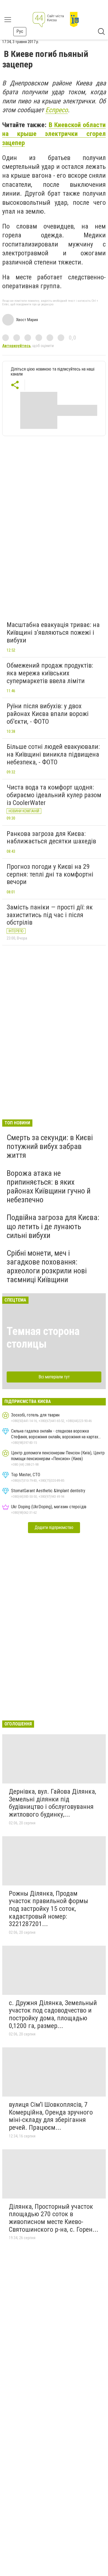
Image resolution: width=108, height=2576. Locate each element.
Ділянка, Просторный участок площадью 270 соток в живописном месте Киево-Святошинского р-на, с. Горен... (54, 2218)
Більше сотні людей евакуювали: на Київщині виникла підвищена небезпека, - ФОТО (53, 754)
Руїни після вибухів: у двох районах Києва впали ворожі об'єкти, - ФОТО (48, 714)
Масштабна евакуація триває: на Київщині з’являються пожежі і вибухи (53, 632)
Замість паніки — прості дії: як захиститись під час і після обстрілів (50, 915)
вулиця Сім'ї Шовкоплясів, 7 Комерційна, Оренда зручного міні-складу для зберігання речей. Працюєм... (51, 2116)
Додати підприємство (54, 1527)
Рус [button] (20, 31)
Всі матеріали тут (54, 1377)
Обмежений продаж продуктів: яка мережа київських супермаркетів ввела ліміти (50, 673)
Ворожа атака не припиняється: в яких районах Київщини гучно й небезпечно (49, 1187)
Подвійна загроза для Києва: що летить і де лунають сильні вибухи (53, 1226)
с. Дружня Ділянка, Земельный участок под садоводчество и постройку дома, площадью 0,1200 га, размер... (53, 2014)
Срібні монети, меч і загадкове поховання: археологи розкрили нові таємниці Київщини (47, 1266)
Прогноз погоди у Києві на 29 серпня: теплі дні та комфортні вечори (50, 874)
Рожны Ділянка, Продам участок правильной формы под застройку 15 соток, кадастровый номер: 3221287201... (48, 1909)
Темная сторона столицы (43, 1338)
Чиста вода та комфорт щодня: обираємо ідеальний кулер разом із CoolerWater (54, 795)
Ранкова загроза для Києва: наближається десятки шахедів (51, 838)
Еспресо (57, 110)
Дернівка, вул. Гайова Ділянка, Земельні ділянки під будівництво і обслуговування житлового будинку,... (52, 1803)
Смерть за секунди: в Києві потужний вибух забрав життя (50, 1146)
